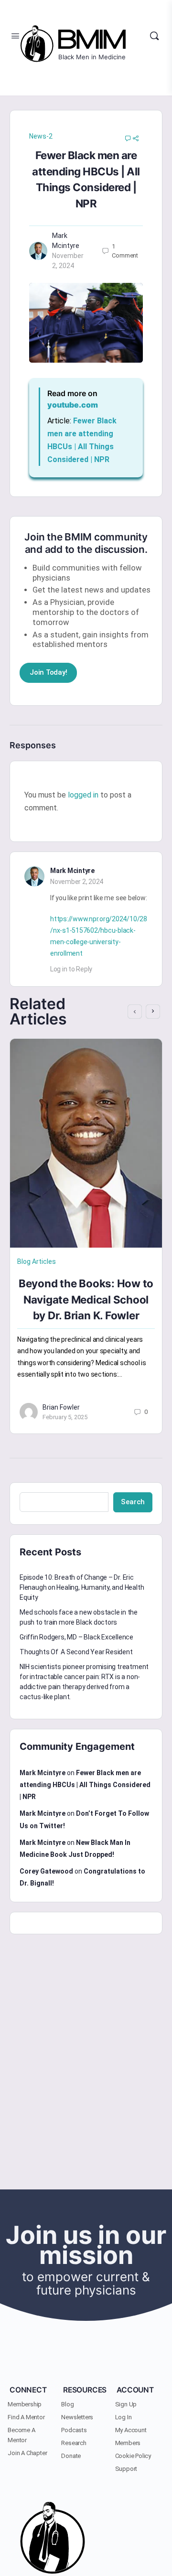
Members (128, 2443)
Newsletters (77, 2417)
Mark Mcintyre (72, 871)
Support (126, 2469)
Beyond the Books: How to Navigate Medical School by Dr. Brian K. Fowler (86, 1299)
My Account (131, 2430)
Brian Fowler (61, 1407)
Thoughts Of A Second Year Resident (76, 1652)
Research (74, 2443)
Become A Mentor (21, 2435)
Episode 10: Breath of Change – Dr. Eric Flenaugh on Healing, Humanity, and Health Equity (82, 1587)
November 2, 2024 (77, 882)
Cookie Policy (133, 2456)
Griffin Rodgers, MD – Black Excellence (76, 1637)
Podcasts (74, 2430)
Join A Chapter (27, 2453)
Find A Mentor (26, 2417)
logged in (83, 795)
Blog (67, 2404)
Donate (71, 2456)
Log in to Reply (71, 969)
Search (133, 1502)
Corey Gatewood (46, 1871)
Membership (25, 2404)
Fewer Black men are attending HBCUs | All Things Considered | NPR (85, 1785)
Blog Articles (37, 1261)
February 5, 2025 (65, 1417)
